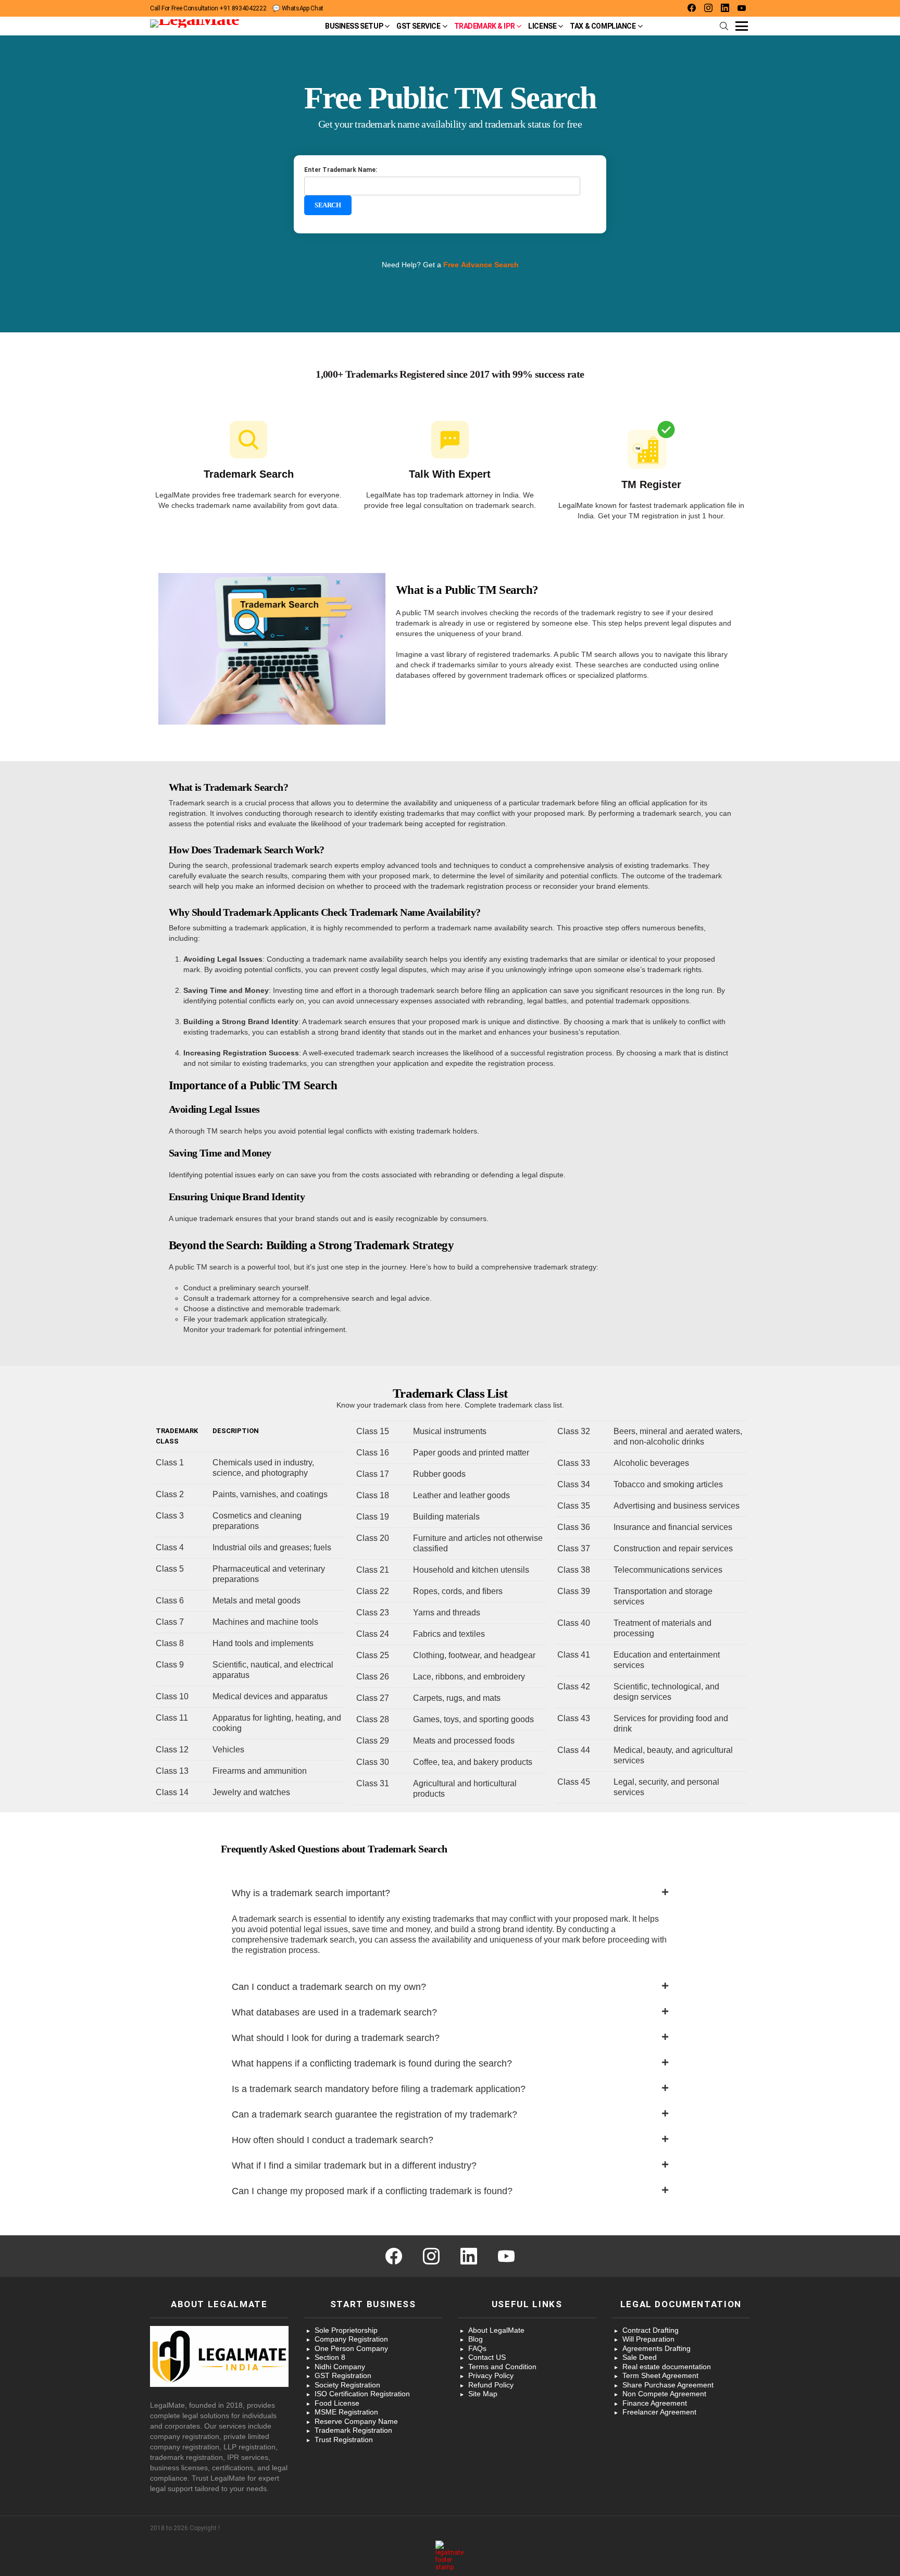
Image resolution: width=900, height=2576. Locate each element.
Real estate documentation (667, 2367)
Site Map (483, 2394)
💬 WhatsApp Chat (298, 8)
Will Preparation (648, 2339)
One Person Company (351, 2348)
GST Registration (343, 2375)
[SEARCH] (724, 26)
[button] (450, 1893)
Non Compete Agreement (664, 2394)
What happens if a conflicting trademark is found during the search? (372, 2063)
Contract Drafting (651, 2330)
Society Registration (347, 2385)
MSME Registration (346, 2412)
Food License (337, 2403)
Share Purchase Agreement (668, 2385)
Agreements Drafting (657, 2348)
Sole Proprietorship (346, 2330)
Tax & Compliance (603, 26)
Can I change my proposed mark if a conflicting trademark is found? (372, 2191)
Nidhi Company (340, 2367)
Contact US (487, 2357)
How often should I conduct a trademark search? (333, 2140)
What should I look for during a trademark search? (336, 2038)
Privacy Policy (491, 2375)
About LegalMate (496, 2330)
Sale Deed (640, 2357)
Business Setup (354, 26)
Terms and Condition (502, 2367)
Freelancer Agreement (659, 2412)
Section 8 (330, 2357)
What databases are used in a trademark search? (334, 2012)
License (542, 26)
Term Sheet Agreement (660, 2375)
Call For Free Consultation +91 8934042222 (208, 8)
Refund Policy (491, 2385)
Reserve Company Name (356, 2421)
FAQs (477, 2348)
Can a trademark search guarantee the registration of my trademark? (374, 2114)
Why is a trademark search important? (311, 1893)
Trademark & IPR (485, 26)
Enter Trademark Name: (341, 170)
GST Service (418, 26)
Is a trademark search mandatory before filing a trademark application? (379, 2089)
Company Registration (351, 2339)
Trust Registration (344, 2440)
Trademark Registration (353, 2430)
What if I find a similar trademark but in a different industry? (354, 2166)
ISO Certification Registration (362, 2394)
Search (328, 205)
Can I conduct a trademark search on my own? (329, 1987)
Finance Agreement (655, 2403)
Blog (476, 2339)
